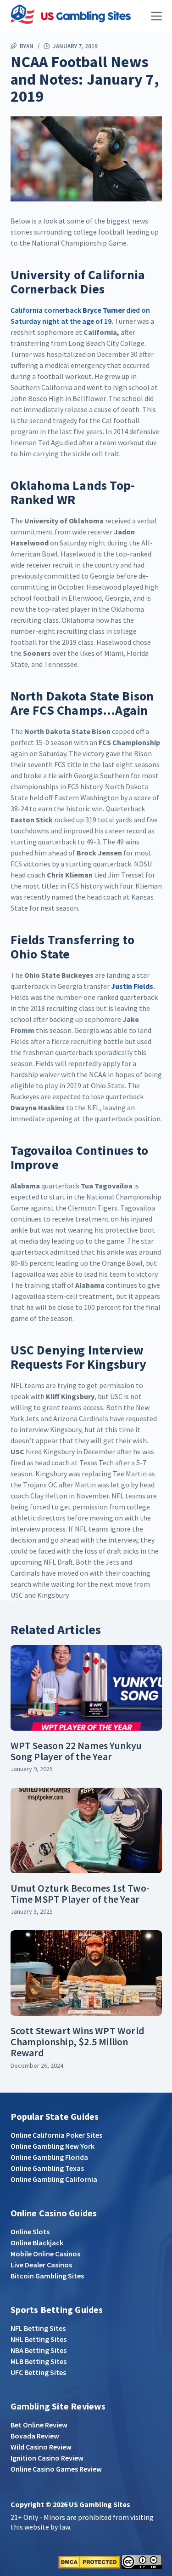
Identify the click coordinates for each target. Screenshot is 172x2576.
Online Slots (30, 2232)
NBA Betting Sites (39, 2350)
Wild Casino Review (41, 2447)
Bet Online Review (39, 2425)
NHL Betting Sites (39, 2339)
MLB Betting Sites (39, 2361)
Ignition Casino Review (47, 2458)
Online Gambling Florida (49, 2157)
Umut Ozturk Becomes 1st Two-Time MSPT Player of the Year (80, 1893)
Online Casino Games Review (56, 2469)
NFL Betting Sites (38, 2328)
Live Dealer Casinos (41, 2265)
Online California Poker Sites (56, 2135)
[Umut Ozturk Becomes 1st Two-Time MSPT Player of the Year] (86, 1830)
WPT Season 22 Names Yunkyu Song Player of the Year (76, 1751)
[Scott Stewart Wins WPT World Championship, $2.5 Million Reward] (86, 1973)
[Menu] (156, 16)
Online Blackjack (37, 2243)
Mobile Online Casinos (45, 2254)
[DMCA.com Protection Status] (89, 2561)
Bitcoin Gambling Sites (47, 2276)
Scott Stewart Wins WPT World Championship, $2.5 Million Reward (78, 2042)
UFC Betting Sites (38, 2372)
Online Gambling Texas (47, 2168)
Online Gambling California (54, 2179)
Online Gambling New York (53, 2146)
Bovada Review (35, 2436)
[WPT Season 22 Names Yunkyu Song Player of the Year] (86, 1688)
